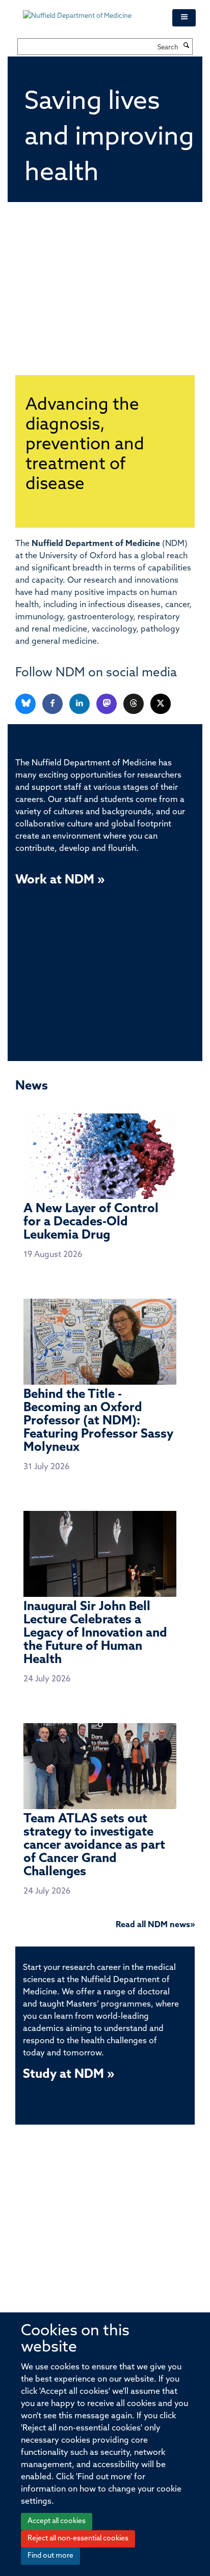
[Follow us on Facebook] (53, 704)
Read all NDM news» (155, 1925)
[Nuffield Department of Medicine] (90, 11)
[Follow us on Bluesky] (26, 704)
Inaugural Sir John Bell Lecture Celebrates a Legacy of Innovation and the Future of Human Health (95, 1634)
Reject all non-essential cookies (78, 2539)
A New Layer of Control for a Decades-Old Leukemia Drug (91, 1222)
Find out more (50, 2556)
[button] (184, 18)
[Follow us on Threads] (134, 704)
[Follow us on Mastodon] (107, 704)
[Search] (187, 46)
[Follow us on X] (161, 704)
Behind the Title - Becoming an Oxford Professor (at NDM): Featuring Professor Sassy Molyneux (98, 1421)
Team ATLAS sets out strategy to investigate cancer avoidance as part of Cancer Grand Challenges (94, 1845)
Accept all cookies (57, 2521)
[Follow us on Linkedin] (80, 704)
